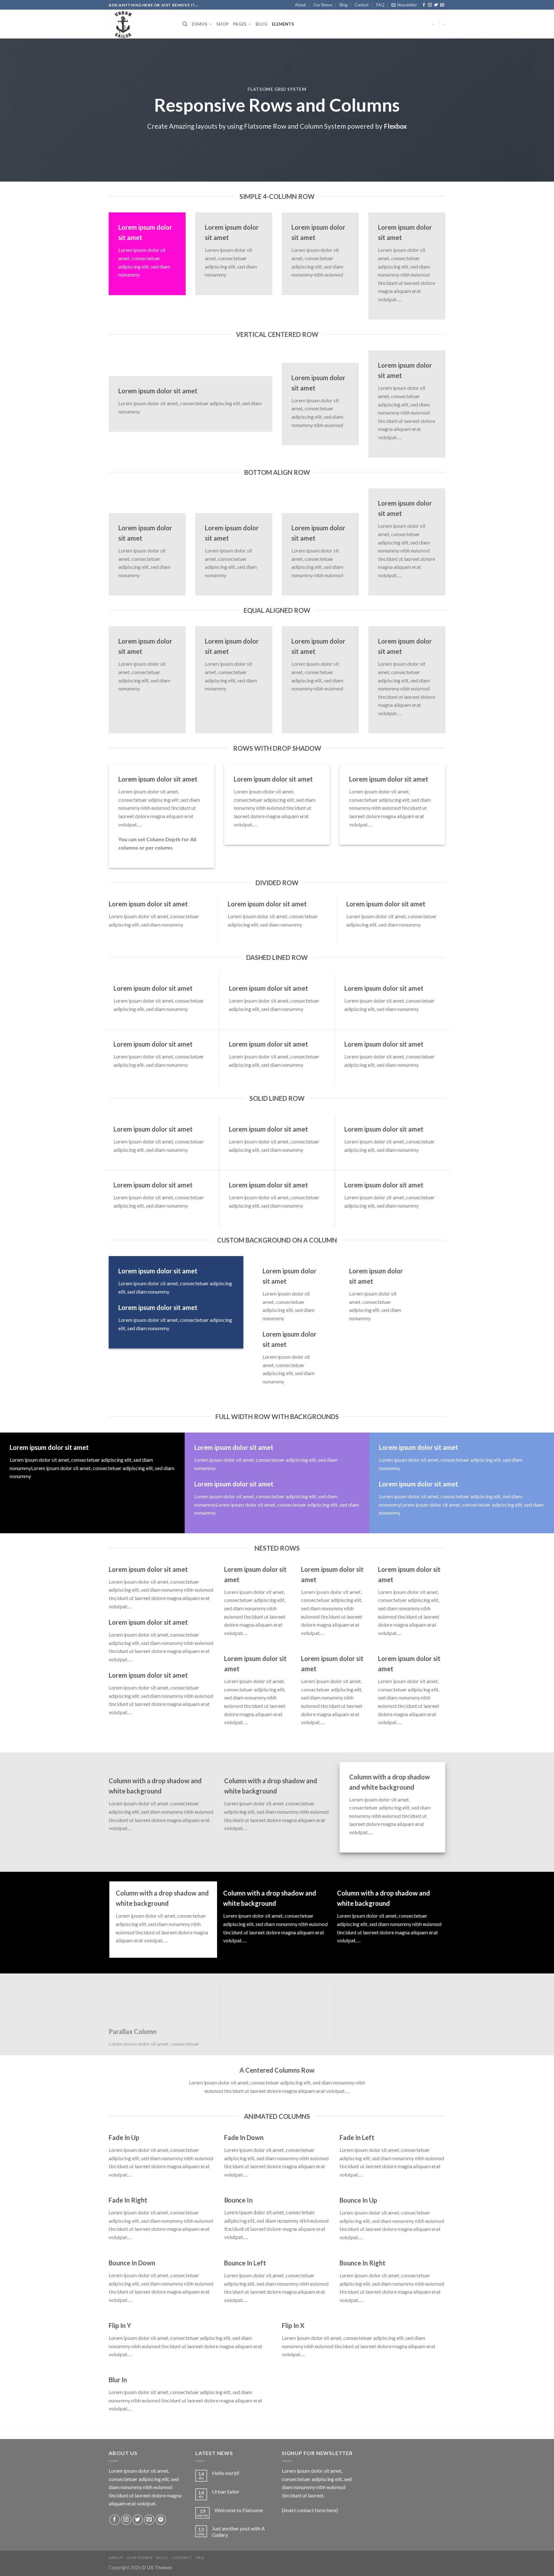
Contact (362, 5)
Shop (222, 24)
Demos (200, 24)
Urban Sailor (226, 2491)
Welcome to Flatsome (239, 2510)
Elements (283, 24)
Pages (240, 24)
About (300, 5)
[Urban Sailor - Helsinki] (141, 24)
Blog (344, 5)
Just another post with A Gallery (238, 2531)
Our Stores (323, 5)
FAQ (380, 5)
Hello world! (226, 2473)
